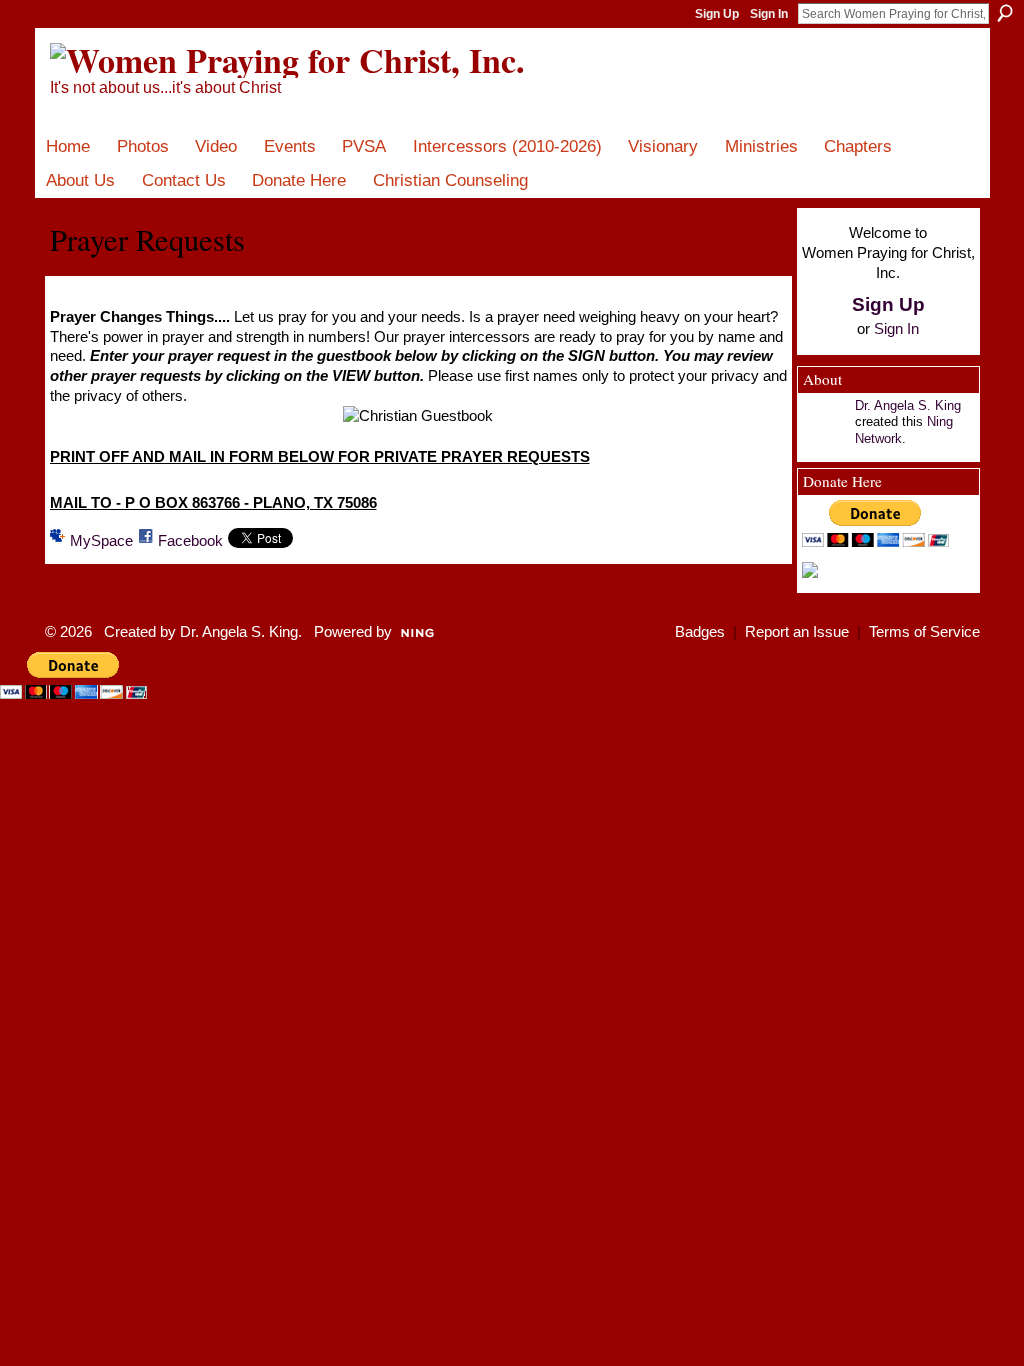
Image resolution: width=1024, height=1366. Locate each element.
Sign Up (717, 14)
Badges (700, 632)
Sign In (769, 14)
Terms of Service (924, 632)
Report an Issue (797, 632)
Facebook (190, 540)
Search (1005, 13)
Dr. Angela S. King (908, 405)
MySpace (101, 540)
